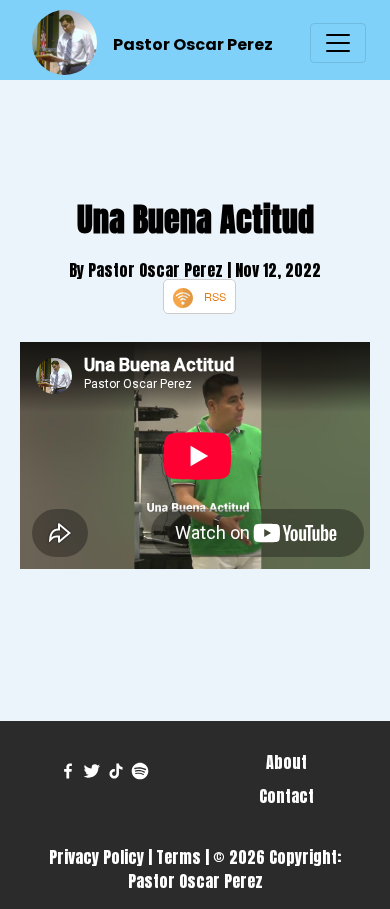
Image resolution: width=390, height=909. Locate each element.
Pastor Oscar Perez (193, 44)
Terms (178, 857)
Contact (286, 796)
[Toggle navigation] (338, 43)
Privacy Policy (96, 857)
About (286, 762)
